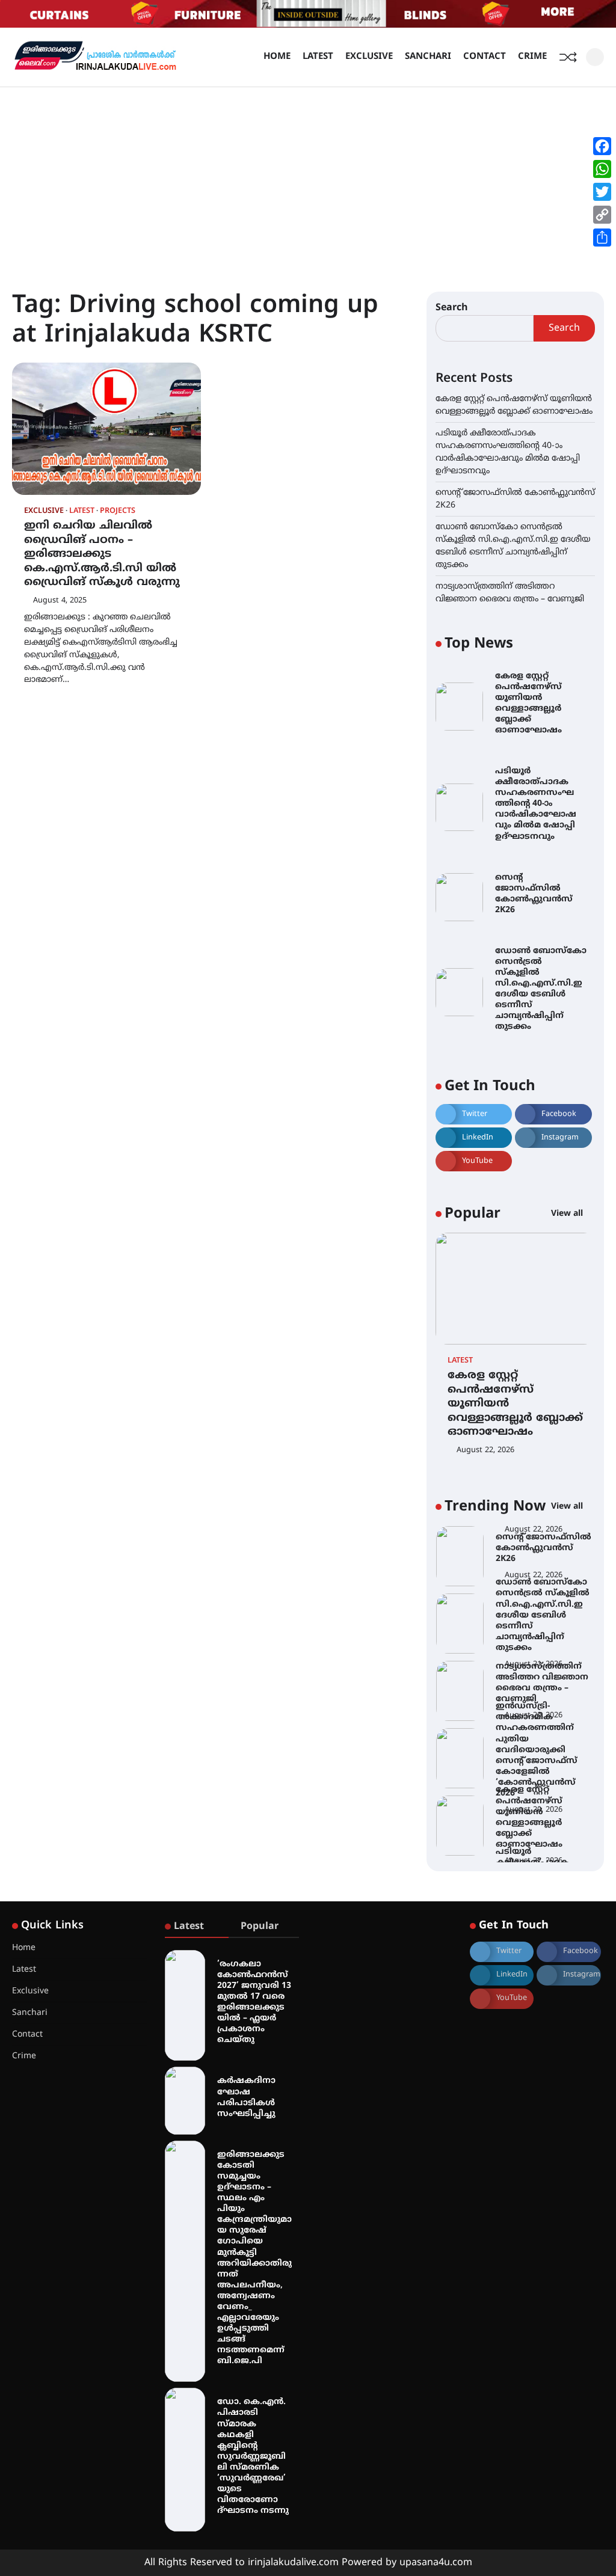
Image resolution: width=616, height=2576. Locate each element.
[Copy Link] (602, 215)
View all (568, 1214)
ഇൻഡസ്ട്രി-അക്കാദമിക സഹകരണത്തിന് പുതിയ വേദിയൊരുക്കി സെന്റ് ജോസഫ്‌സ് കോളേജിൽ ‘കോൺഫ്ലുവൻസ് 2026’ (537, 1750)
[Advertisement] (308, 177)
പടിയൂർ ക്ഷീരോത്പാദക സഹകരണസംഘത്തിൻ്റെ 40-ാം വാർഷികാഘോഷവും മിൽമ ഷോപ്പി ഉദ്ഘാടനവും (536, 804)
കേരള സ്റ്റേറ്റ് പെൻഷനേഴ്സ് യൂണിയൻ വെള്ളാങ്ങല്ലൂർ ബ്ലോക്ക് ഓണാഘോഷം (528, 703)
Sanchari (428, 57)
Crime (532, 57)
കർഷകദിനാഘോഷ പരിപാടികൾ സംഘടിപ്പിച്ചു (246, 2097)
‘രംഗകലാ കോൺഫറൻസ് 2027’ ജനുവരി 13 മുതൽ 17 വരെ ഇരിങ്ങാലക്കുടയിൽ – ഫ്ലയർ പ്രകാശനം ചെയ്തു (254, 2002)
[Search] (595, 57)
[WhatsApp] (602, 169)
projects (118, 511)
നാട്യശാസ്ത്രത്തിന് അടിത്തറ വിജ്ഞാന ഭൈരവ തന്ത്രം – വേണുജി (542, 1683)
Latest (318, 57)
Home (277, 57)
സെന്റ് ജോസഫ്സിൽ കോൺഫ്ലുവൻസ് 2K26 (534, 894)
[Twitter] (602, 192)
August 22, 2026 (485, 1450)
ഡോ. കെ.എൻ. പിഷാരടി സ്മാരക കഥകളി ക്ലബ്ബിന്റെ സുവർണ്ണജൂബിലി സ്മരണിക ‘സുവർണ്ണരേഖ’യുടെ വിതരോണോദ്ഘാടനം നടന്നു (253, 2456)
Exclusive (369, 57)
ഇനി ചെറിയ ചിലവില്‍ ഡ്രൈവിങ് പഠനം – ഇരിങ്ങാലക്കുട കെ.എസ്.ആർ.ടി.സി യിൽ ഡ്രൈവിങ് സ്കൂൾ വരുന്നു (102, 554)
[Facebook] (602, 146)
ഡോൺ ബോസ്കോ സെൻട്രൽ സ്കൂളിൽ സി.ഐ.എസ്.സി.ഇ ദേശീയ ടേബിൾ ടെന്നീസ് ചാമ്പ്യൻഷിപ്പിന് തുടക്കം (541, 989)
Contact (485, 57)
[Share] (602, 238)
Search (452, 308)
